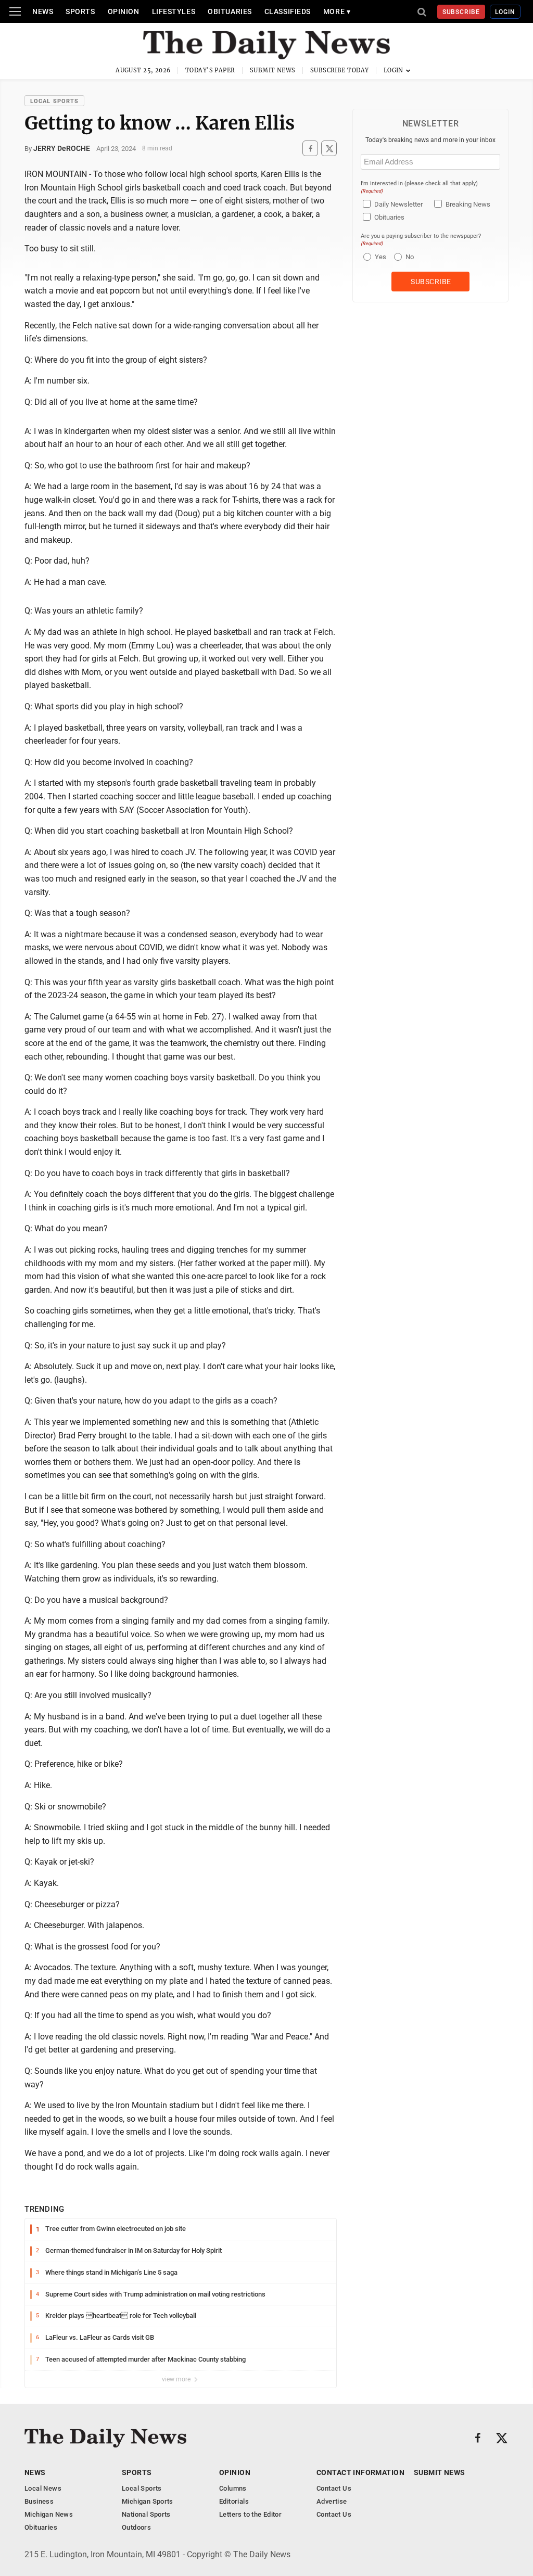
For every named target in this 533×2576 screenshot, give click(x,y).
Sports (80, 11)
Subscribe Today (340, 70)
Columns (233, 2488)
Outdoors (136, 2527)
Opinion (124, 11)
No (410, 257)
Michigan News (49, 2514)
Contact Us (334, 2488)
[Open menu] (15, 11)
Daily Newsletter (398, 204)
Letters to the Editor (250, 2514)
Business (39, 2501)
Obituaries (230, 11)
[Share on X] (329, 149)
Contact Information (360, 2472)
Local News (43, 2488)
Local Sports (54, 101)
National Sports (146, 2514)
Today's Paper (210, 70)
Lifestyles (174, 11)
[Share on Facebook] (310, 149)
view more (177, 2379)
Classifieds (288, 11)
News (43, 11)
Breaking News (468, 204)
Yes (379, 257)
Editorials (234, 2501)
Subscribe (461, 12)
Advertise (332, 2501)
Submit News (273, 70)
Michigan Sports (148, 2501)
